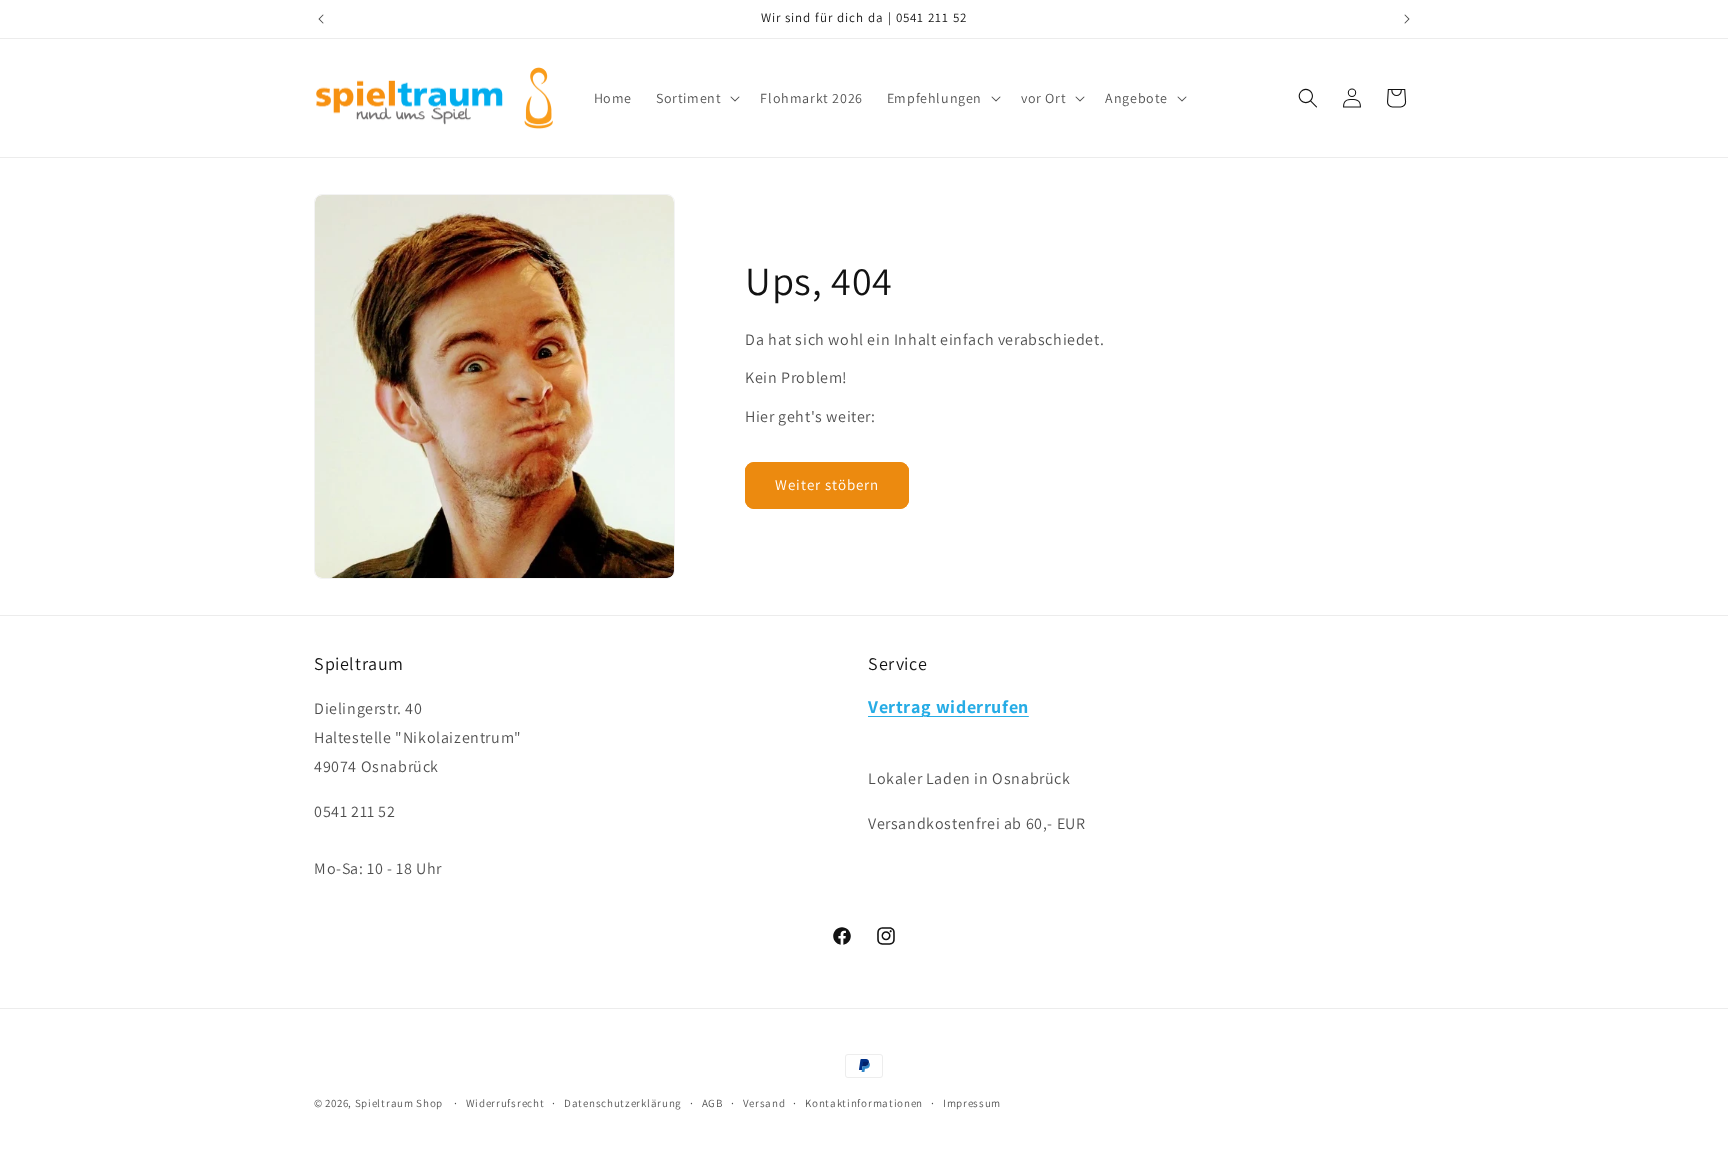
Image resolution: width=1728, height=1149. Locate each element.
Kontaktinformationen (864, 1103)
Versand (764, 1103)
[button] (696, 98)
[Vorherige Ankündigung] (321, 19)
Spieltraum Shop (399, 1103)
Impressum (972, 1103)
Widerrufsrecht (505, 1103)
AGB (712, 1103)
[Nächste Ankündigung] (1407, 19)
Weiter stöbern (827, 484)
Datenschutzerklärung (623, 1103)
